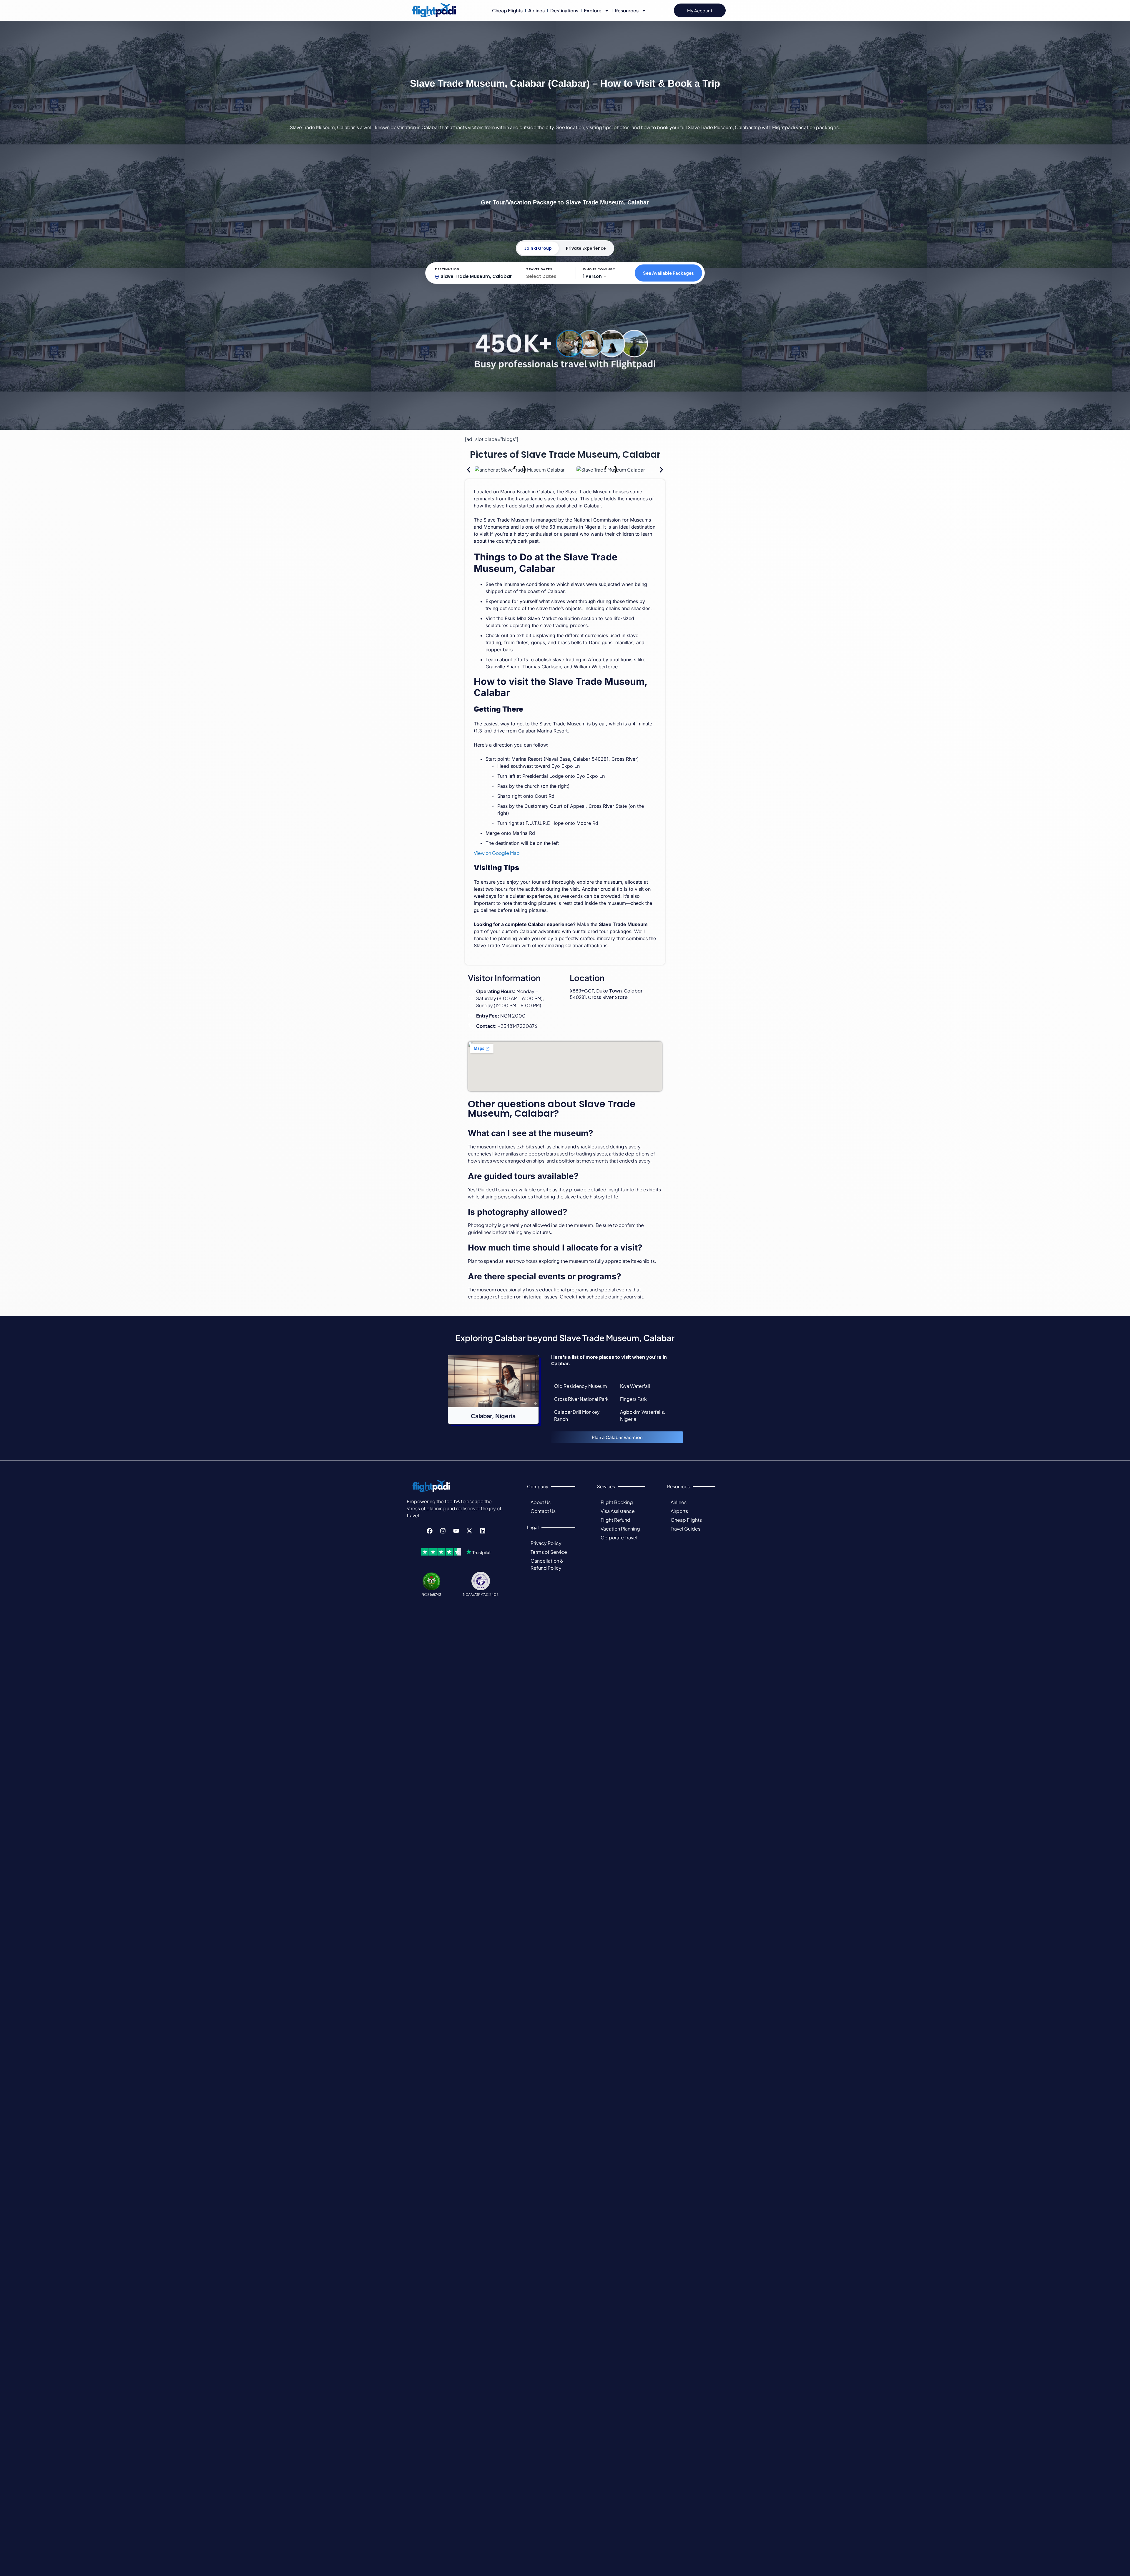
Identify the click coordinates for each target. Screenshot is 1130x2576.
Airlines (536, 10)
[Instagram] (443, 1531)
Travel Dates (539, 269)
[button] (469, 470)
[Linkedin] (483, 1531)
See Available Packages (668, 273)
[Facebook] (430, 1531)
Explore (593, 10)
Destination (447, 269)
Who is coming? (599, 269)
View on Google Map (497, 853)
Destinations (564, 10)
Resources (627, 10)
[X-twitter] (469, 1531)
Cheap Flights (507, 10)
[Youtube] (456, 1531)
